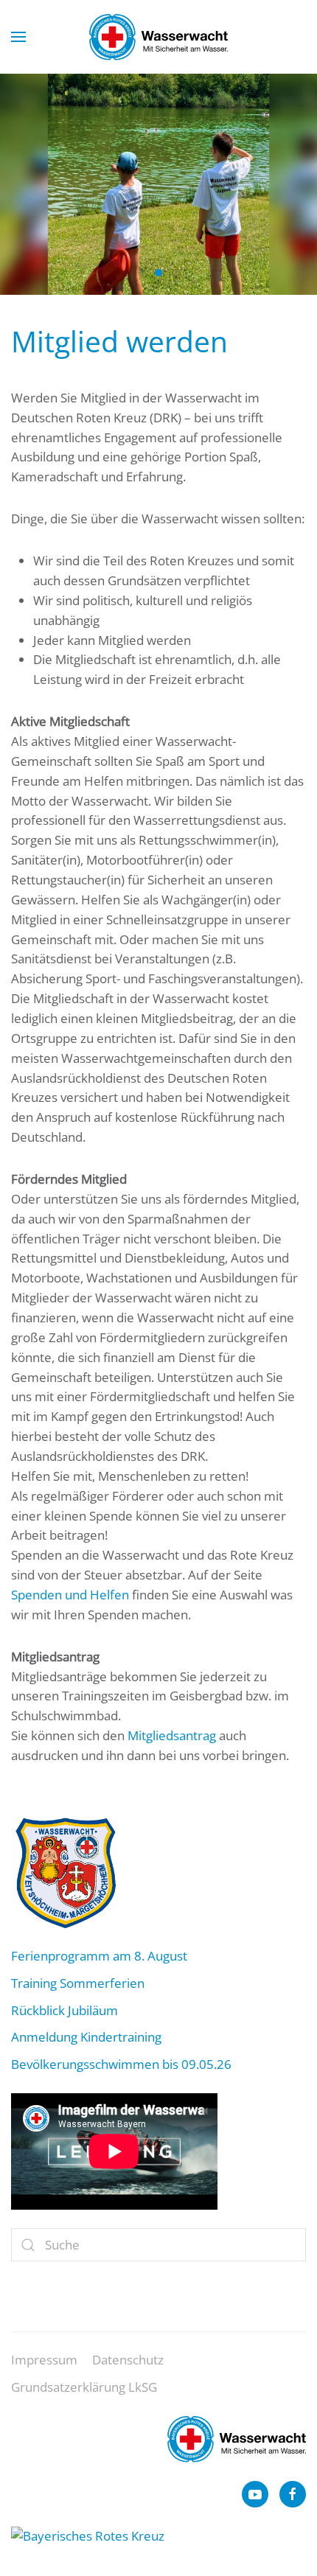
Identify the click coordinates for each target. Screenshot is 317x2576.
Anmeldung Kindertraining (86, 2037)
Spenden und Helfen (70, 1595)
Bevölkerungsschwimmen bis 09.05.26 (121, 2064)
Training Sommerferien (78, 1983)
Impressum (44, 2360)
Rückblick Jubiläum (65, 2010)
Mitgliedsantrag (172, 1735)
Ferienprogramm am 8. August (99, 1956)
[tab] (142, 273)
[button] (18, 37)
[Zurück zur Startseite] (158, 37)
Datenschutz (128, 2360)
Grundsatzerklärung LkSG (84, 2387)
